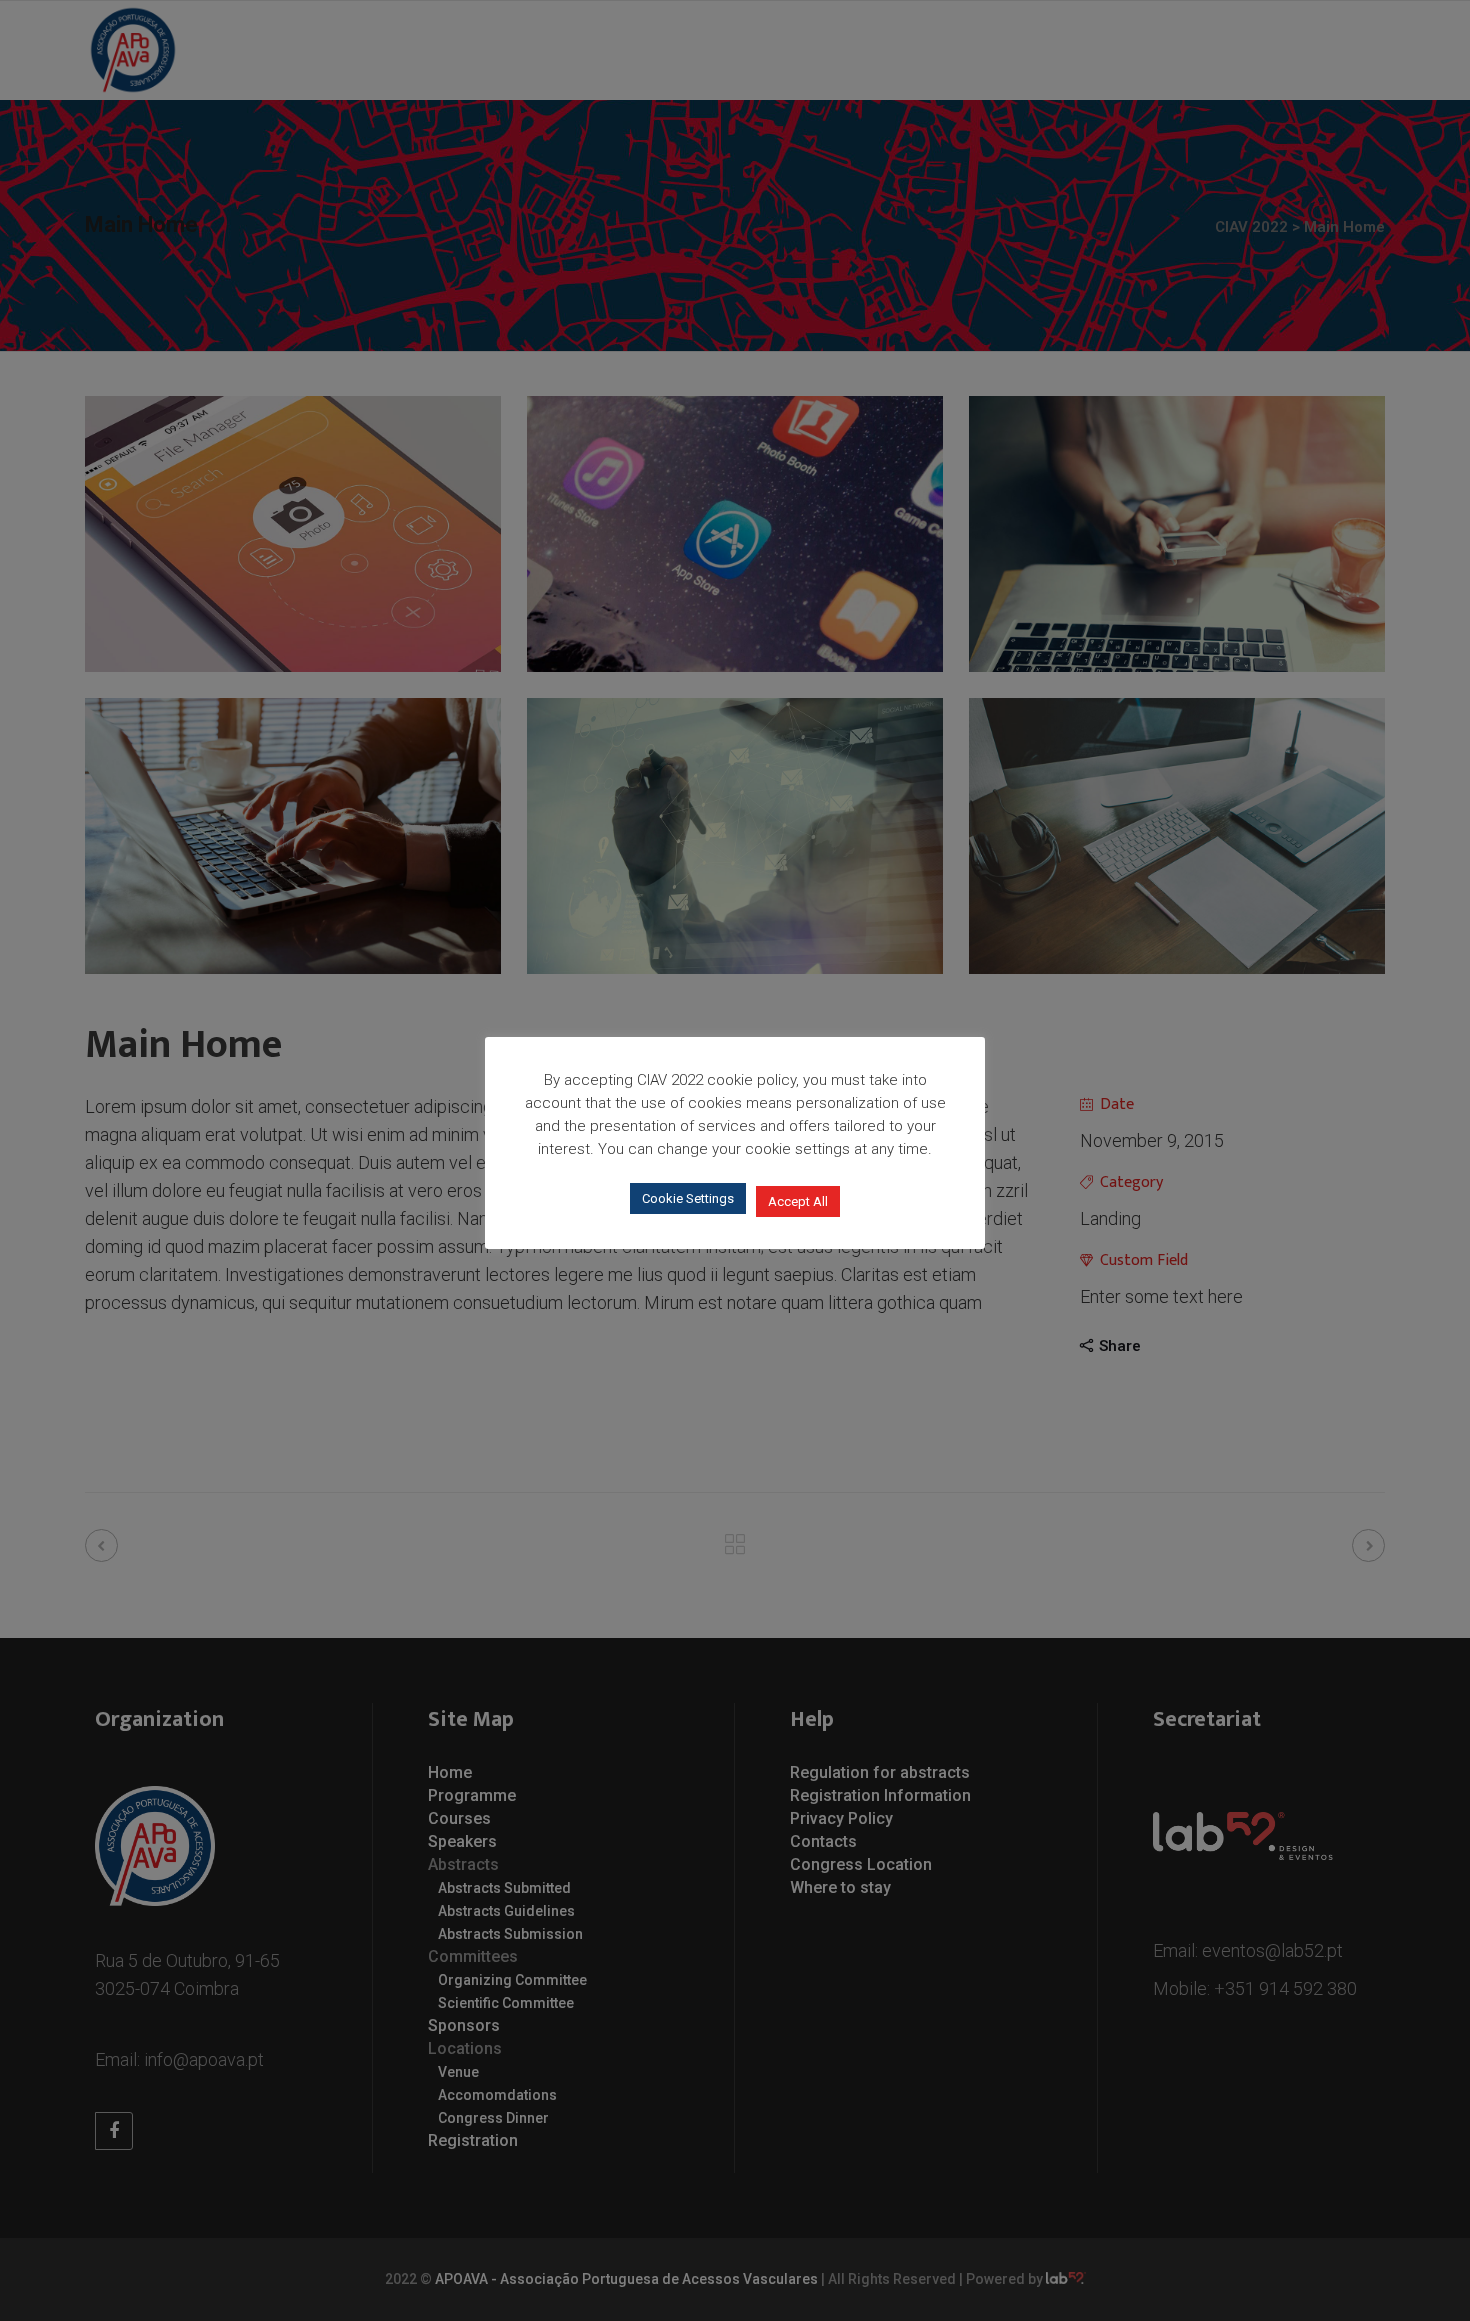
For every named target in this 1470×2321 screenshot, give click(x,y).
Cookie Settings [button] (688, 1198)
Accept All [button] (798, 1201)
